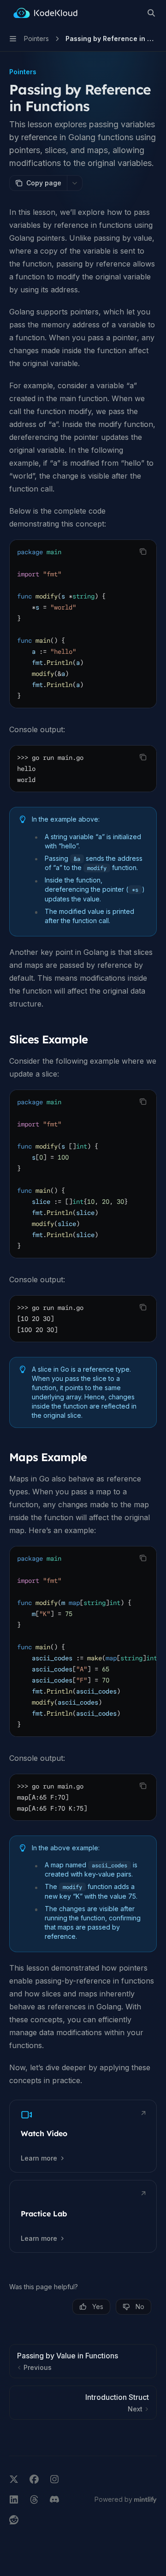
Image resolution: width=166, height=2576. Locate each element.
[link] (83, 2136)
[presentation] (83, 1174)
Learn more (39, 2158)
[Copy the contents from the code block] (143, 551)
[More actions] (75, 183)
